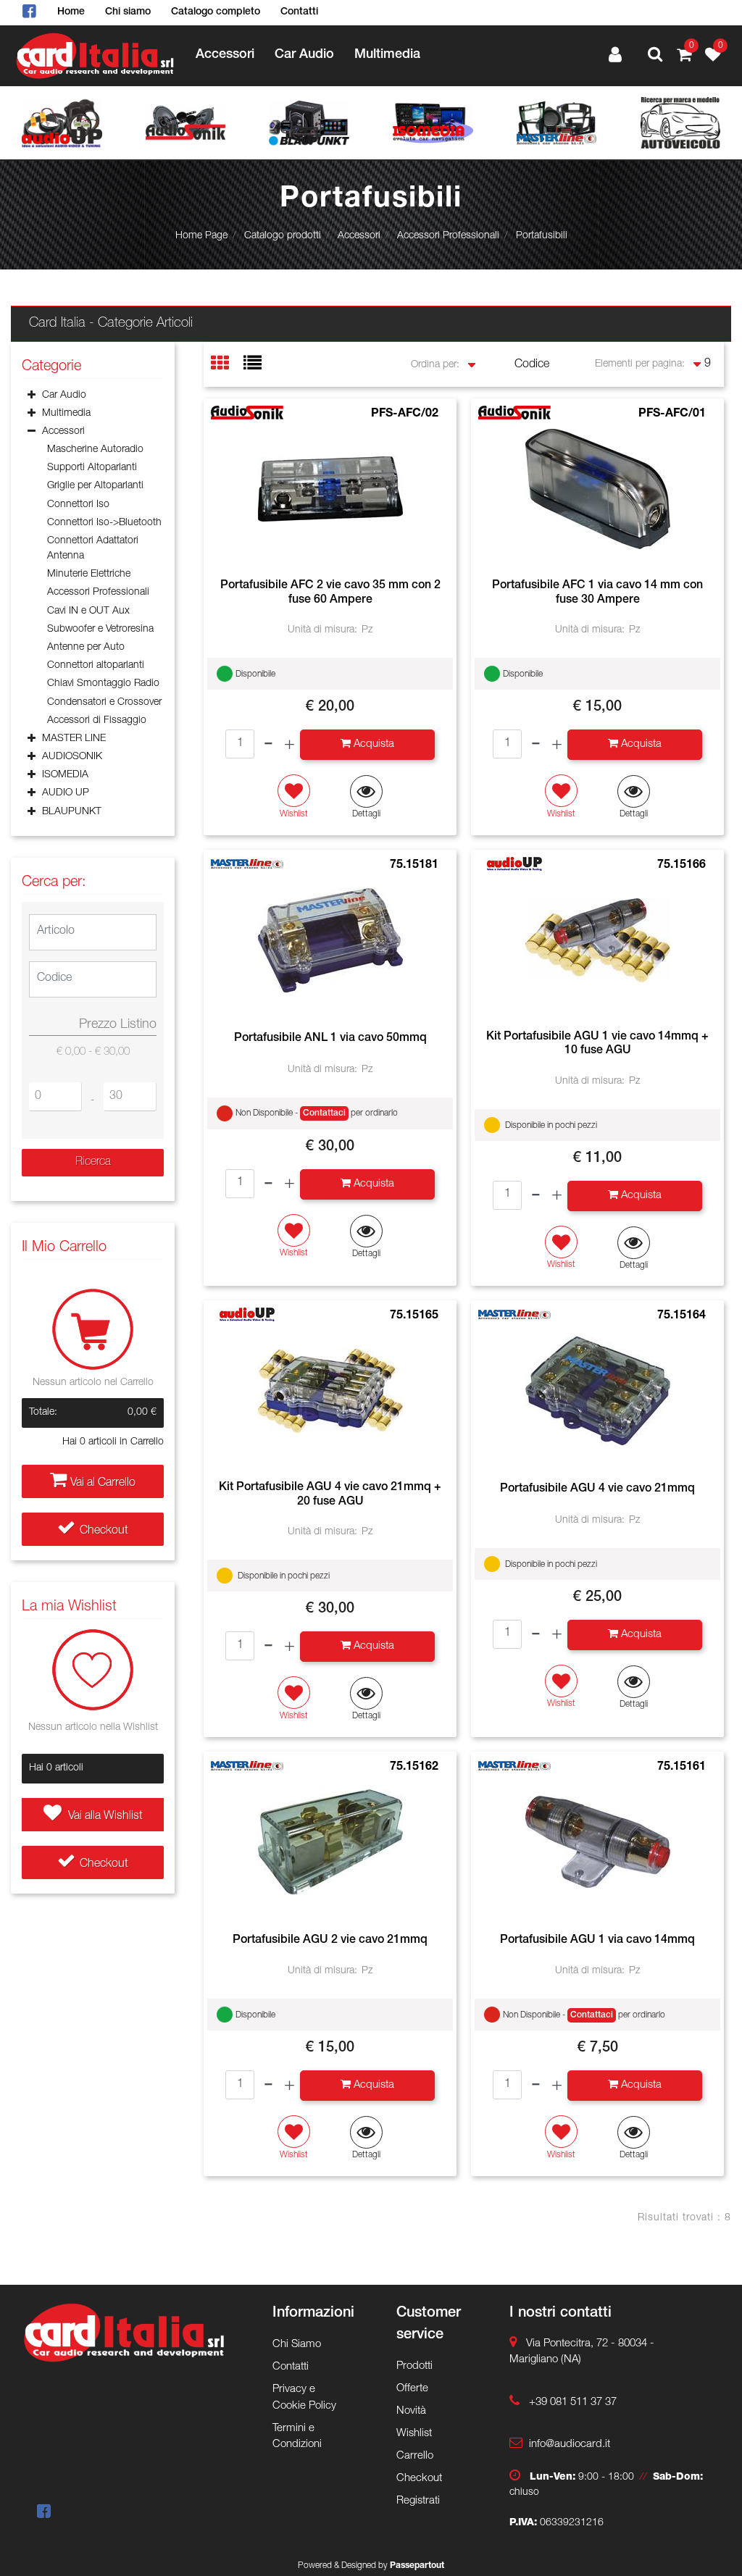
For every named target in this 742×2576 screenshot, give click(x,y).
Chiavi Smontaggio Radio (103, 684)
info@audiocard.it (570, 2445)
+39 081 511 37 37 (573, 2403)
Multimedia (66, 414)
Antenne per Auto (86, 648)
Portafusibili (542, 236)
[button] (93, 1163)
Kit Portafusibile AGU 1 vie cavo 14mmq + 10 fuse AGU (597, 1044)
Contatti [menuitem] (299, 12)
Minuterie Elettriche (89, 574)
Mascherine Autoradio (95, 450)
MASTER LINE (74, 739)
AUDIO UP (66, 793)
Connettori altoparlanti (96, 666)
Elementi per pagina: (640, 364)
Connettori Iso (78, 505)
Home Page (201, 236)
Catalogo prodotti (283, 236)
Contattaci (324, 1113)
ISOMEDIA (65, 775)
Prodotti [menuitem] (414, 2366)
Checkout (104, 1531)
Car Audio (64, 396)
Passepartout (417, 2566)
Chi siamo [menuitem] (128, 12)
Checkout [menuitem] (419, 2479)
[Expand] (32, 396)
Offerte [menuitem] (412, 2389)
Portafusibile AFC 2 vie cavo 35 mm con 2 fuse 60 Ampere (330, 593)
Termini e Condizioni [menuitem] (297, 2437)
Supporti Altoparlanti (92, 468)
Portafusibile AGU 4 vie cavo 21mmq (597, 1489)
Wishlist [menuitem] (414, 2434)
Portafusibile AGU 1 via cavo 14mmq (597, 1941)
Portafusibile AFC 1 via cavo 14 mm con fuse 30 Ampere (597, 593)
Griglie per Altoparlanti (95, 486)
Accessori (359, 236)
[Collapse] (32, 433)
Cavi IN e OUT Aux (88, 611)
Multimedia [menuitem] (387, 55)
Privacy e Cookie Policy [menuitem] (304, 2398)
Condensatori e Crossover (104, 703)
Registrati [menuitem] (418, 2501)
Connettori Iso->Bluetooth (104, 523)
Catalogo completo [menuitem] (216, 12)
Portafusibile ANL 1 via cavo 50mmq (330, 1039)
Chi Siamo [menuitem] (297, 2345)
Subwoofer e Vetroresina (100, 630)
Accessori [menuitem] (225, 55)
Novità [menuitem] (411, 2411)
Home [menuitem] (71, 12)
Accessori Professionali (448, 236)
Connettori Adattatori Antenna (93, 549)
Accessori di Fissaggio (97, 721)
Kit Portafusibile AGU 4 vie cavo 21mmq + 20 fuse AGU (330, 1495)
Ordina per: (435, 365)
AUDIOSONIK (72, 757)
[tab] (227, 365)
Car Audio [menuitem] (304, 55)
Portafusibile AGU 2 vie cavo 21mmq (330, 1941)
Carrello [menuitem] (415, 2456)
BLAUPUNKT (72, 812)
